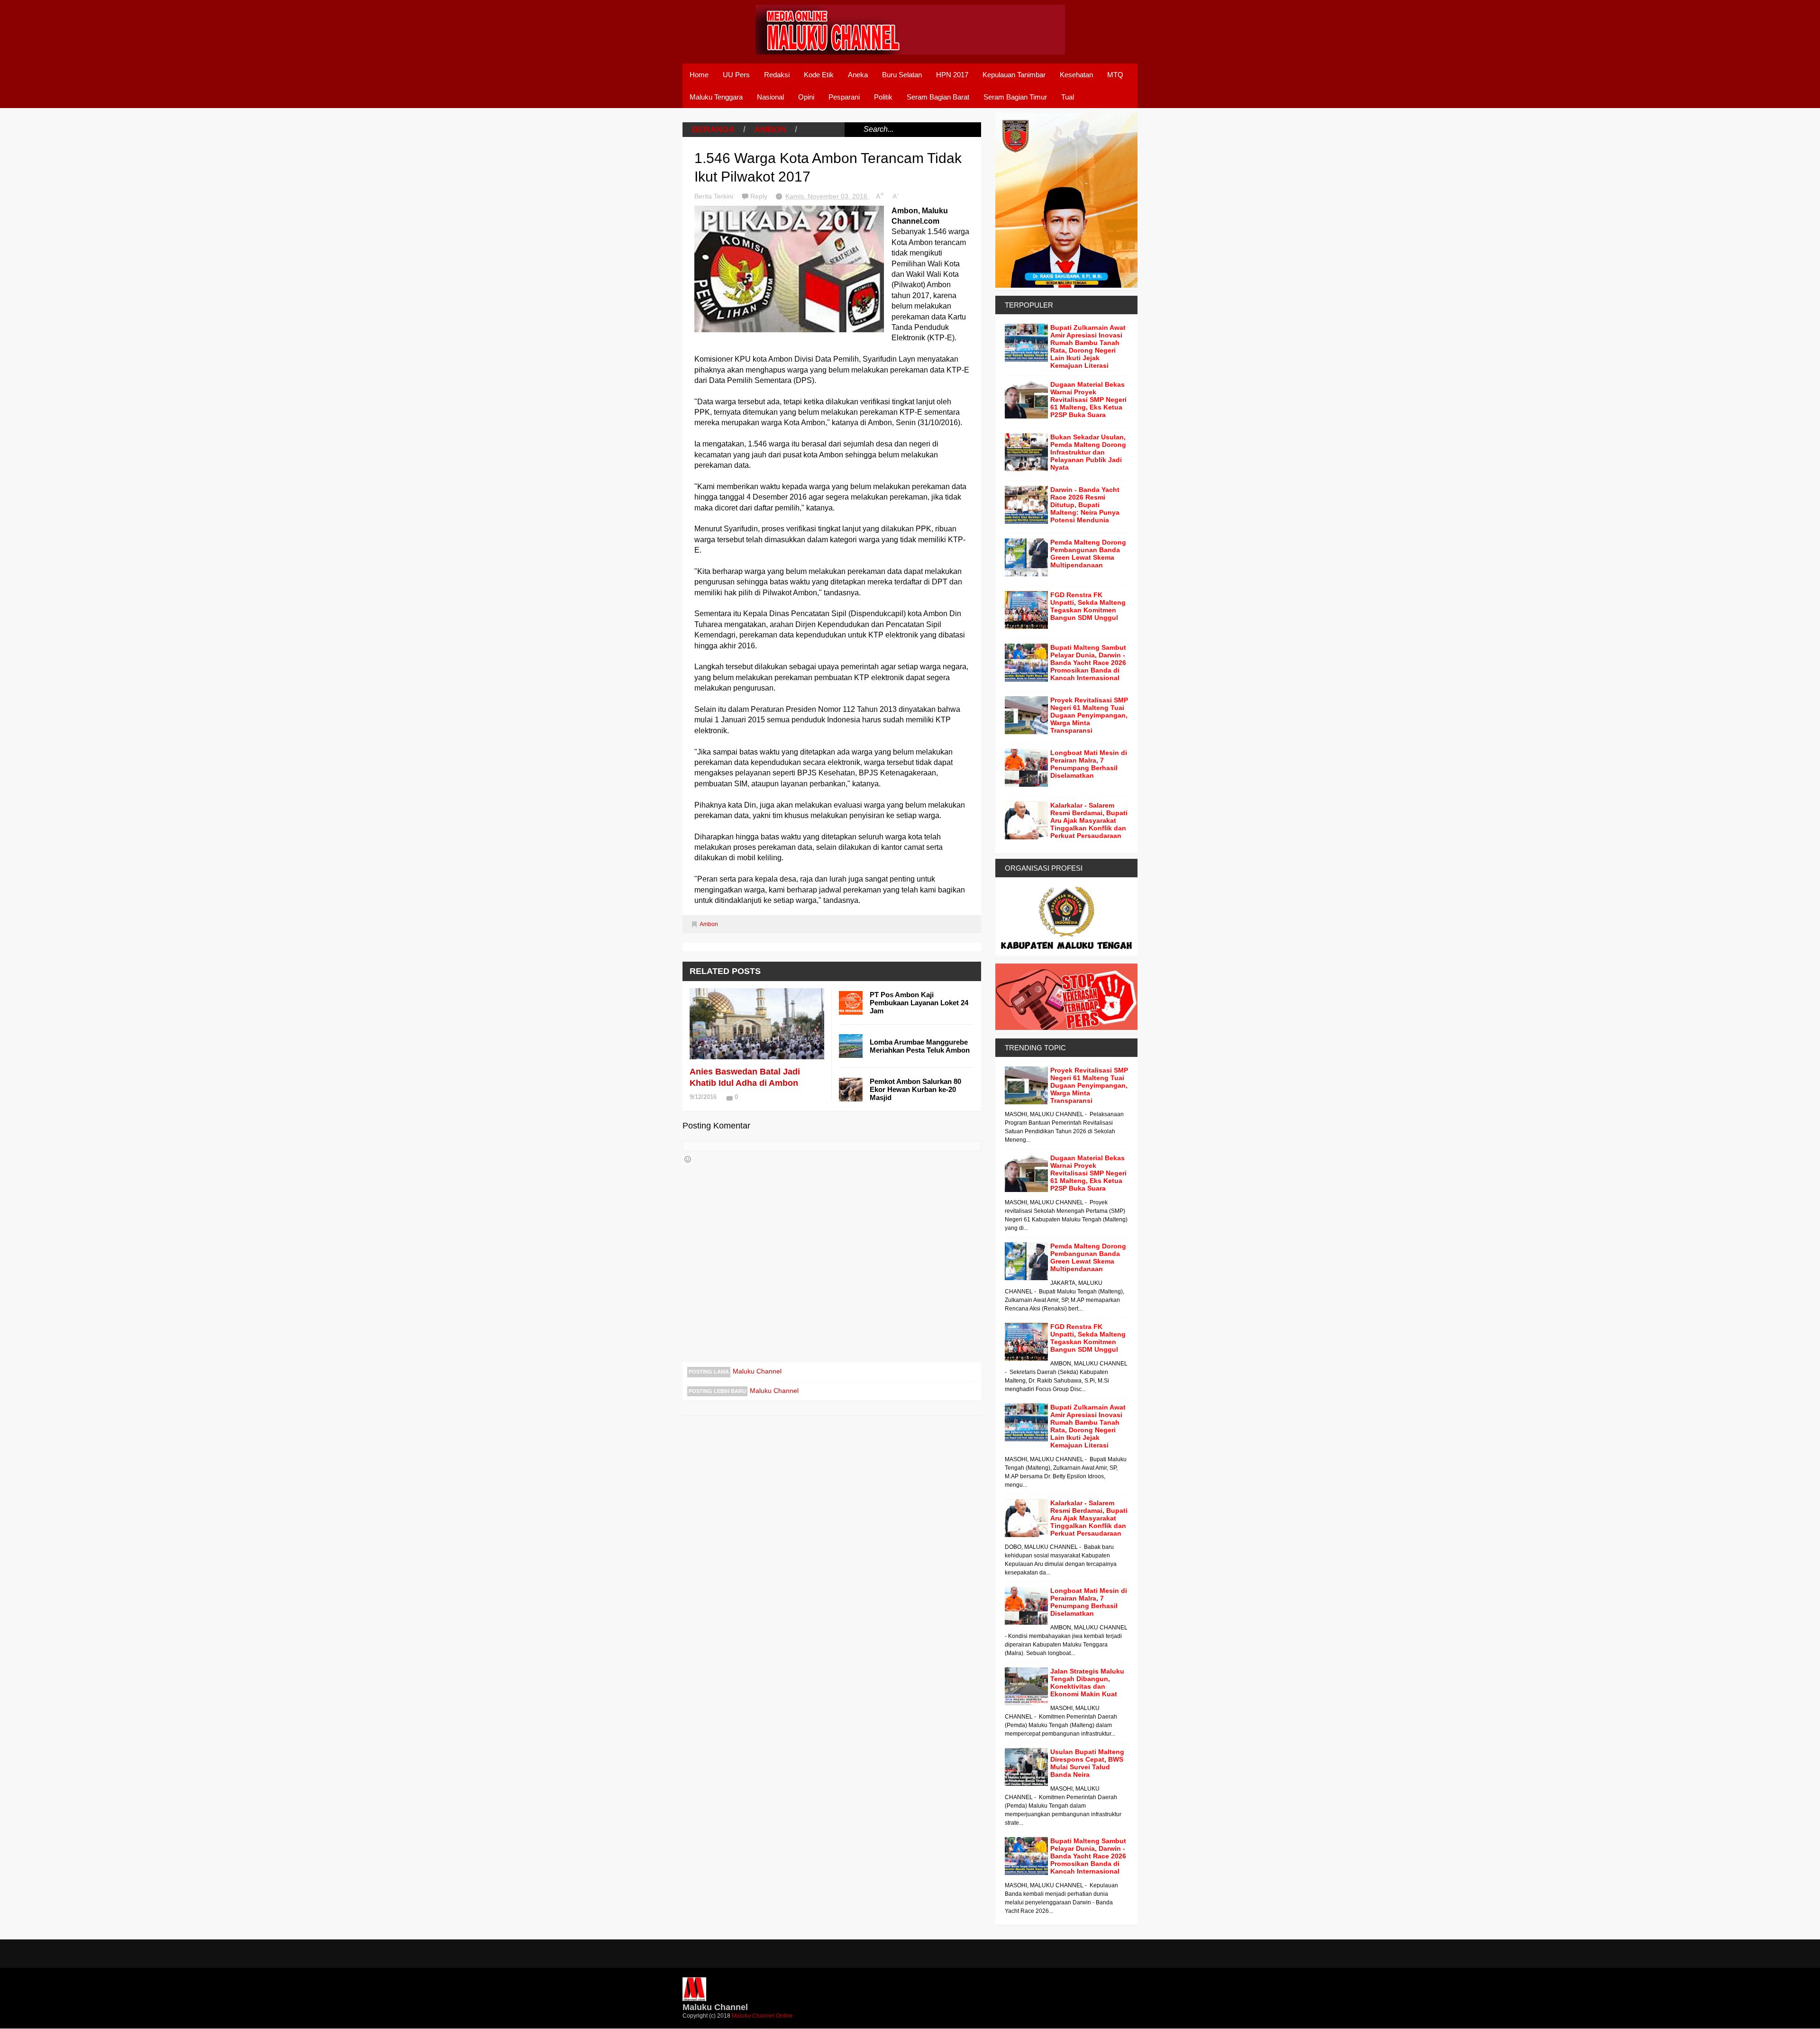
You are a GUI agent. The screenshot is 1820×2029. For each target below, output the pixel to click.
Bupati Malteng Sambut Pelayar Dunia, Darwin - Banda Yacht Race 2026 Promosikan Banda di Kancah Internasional (1088, 663)
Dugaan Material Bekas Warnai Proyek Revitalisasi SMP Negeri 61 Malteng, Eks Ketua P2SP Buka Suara (1088, 400)
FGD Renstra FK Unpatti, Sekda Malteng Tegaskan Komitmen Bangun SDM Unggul (1088, 606)
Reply (760, 196)
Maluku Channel (757, 1371)
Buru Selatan (902, 75)
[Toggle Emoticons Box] (688, 1159)
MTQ (1115, 75)
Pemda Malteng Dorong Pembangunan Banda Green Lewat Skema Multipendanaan (1088, 554)
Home (699, 75)
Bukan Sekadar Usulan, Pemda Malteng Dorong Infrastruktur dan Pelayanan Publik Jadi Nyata (1088, 452)
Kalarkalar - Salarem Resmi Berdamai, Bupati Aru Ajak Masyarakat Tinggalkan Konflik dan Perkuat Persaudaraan (1089, 820)
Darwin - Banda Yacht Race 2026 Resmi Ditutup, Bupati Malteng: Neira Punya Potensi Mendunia (1085, 505)
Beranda (713, 129)
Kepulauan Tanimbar (1014, 75)
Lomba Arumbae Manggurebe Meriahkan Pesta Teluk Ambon (920, 1046)
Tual (1068, 97)
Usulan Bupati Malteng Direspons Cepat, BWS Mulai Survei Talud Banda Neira (1087, 1763)
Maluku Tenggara (716, 97)
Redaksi (777, 75)
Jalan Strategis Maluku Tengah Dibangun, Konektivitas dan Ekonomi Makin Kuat (1087, 1683)
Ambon (770, 129)
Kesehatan (1076, 75)
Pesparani (844, 97)
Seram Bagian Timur (1015, 97)
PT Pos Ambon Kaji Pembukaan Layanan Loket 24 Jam (919, 1003)
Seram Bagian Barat (938, 97)
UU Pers (736, 75)
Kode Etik (819, 75)
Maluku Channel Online (762, 2016)
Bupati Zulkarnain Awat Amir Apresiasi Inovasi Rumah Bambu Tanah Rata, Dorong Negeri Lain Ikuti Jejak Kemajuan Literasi (1088, 346)
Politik (883, 97)
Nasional (770, 97)
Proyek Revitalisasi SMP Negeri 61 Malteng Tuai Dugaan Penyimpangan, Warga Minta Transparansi (1089, 715)
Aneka (858, 75)
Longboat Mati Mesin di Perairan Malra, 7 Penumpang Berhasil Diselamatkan (1089, 764)
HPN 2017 (952, 75)
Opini (806, 97)
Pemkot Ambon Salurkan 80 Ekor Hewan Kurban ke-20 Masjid (915, 1089)
